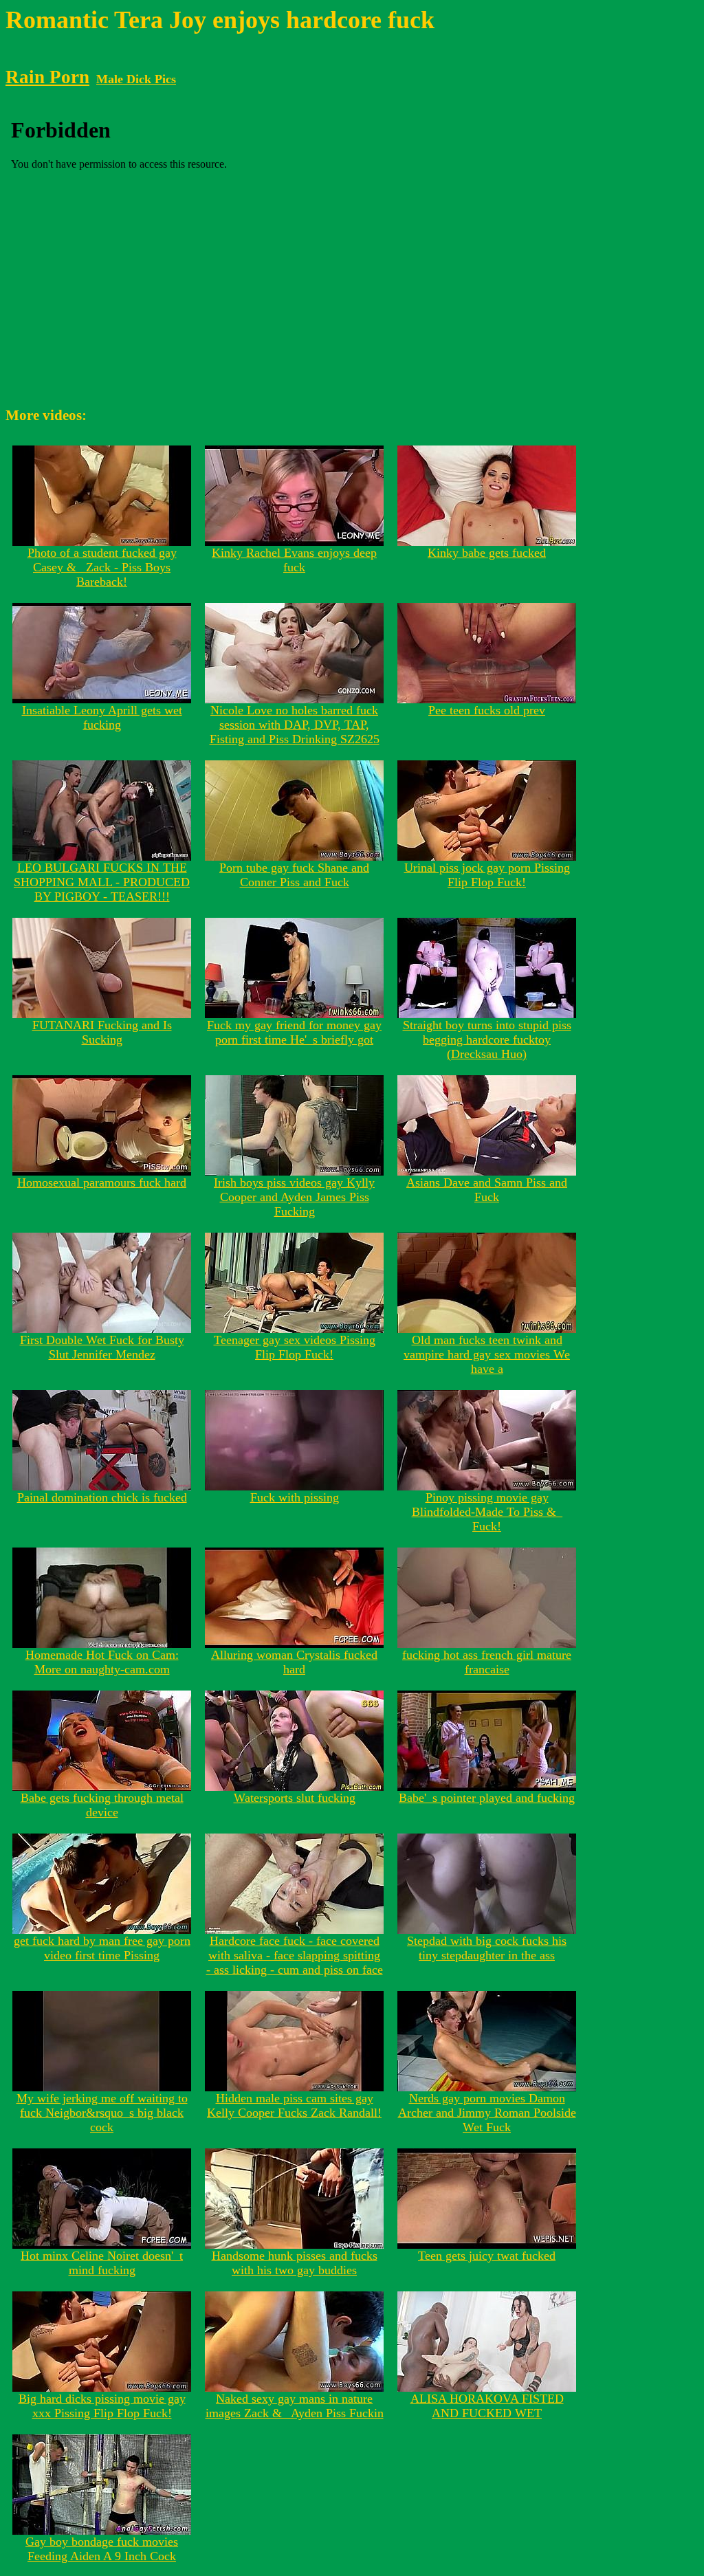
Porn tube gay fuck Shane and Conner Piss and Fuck (294, 875)
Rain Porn (47, 77)
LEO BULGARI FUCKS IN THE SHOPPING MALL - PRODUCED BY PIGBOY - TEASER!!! (102, 882)
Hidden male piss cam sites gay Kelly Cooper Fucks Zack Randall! (294, 2105)
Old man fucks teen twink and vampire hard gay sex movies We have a (487, 1354)
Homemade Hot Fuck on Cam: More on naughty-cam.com (102, 1662)
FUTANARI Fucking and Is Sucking (102, 1032)
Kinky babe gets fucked (487, 553)
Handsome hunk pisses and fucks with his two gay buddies (295, 2263)
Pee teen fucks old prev (487, 710)
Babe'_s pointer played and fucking (487, 1798)
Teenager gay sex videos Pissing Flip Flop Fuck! (295, 1347)
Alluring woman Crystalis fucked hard (294, 1662)
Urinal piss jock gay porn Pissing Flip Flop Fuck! (487, 875)
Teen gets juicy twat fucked (487, 2256)
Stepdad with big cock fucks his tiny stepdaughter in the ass (487, 1948)
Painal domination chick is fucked (102, 1497)
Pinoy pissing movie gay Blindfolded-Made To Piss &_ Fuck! (487, 1512)
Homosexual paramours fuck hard (102, 1182)
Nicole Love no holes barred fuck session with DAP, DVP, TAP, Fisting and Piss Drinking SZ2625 (295, 725)
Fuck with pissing (295, 1497)
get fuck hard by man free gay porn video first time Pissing (102, 1948)
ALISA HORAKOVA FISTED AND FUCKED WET (487, 2406)
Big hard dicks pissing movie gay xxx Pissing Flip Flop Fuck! (102, 2406)
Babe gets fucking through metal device (102, 1805)
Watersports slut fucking (295, 1798)
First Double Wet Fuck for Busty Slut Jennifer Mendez (102, 1347)
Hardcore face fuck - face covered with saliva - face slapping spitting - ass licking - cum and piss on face (295, 1955)
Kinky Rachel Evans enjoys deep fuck (294, 560)
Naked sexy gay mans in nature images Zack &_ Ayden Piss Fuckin (295, 2406)
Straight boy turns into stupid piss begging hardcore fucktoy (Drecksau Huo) (487, 1039)
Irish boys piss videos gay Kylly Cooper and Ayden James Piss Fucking (294, 1197)
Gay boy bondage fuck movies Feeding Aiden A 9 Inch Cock (102, 2549)
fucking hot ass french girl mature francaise (487, 1662)
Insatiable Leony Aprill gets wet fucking (102, 717)
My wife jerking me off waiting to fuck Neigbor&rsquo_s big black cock (102, 2113)
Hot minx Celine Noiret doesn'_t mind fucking (102, 2263)
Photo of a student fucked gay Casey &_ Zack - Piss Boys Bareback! (102, 567)
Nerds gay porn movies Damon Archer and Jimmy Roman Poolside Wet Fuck (487, 2113)
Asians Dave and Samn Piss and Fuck (487, 1190)
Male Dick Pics (136, 79)
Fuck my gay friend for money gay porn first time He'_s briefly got (294, 1032)
